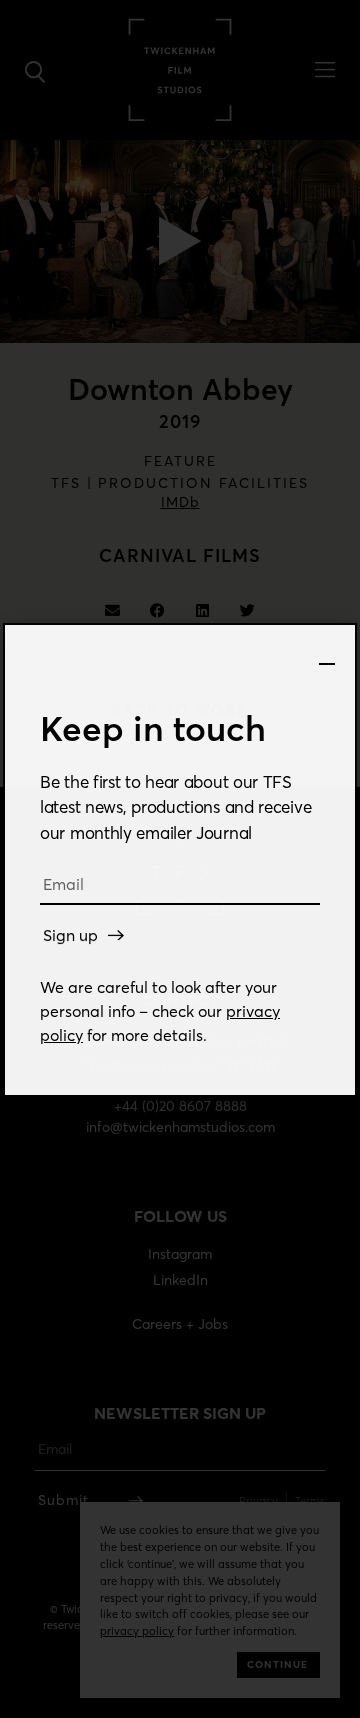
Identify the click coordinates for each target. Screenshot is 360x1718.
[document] (180, 859)
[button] (327, 654)
